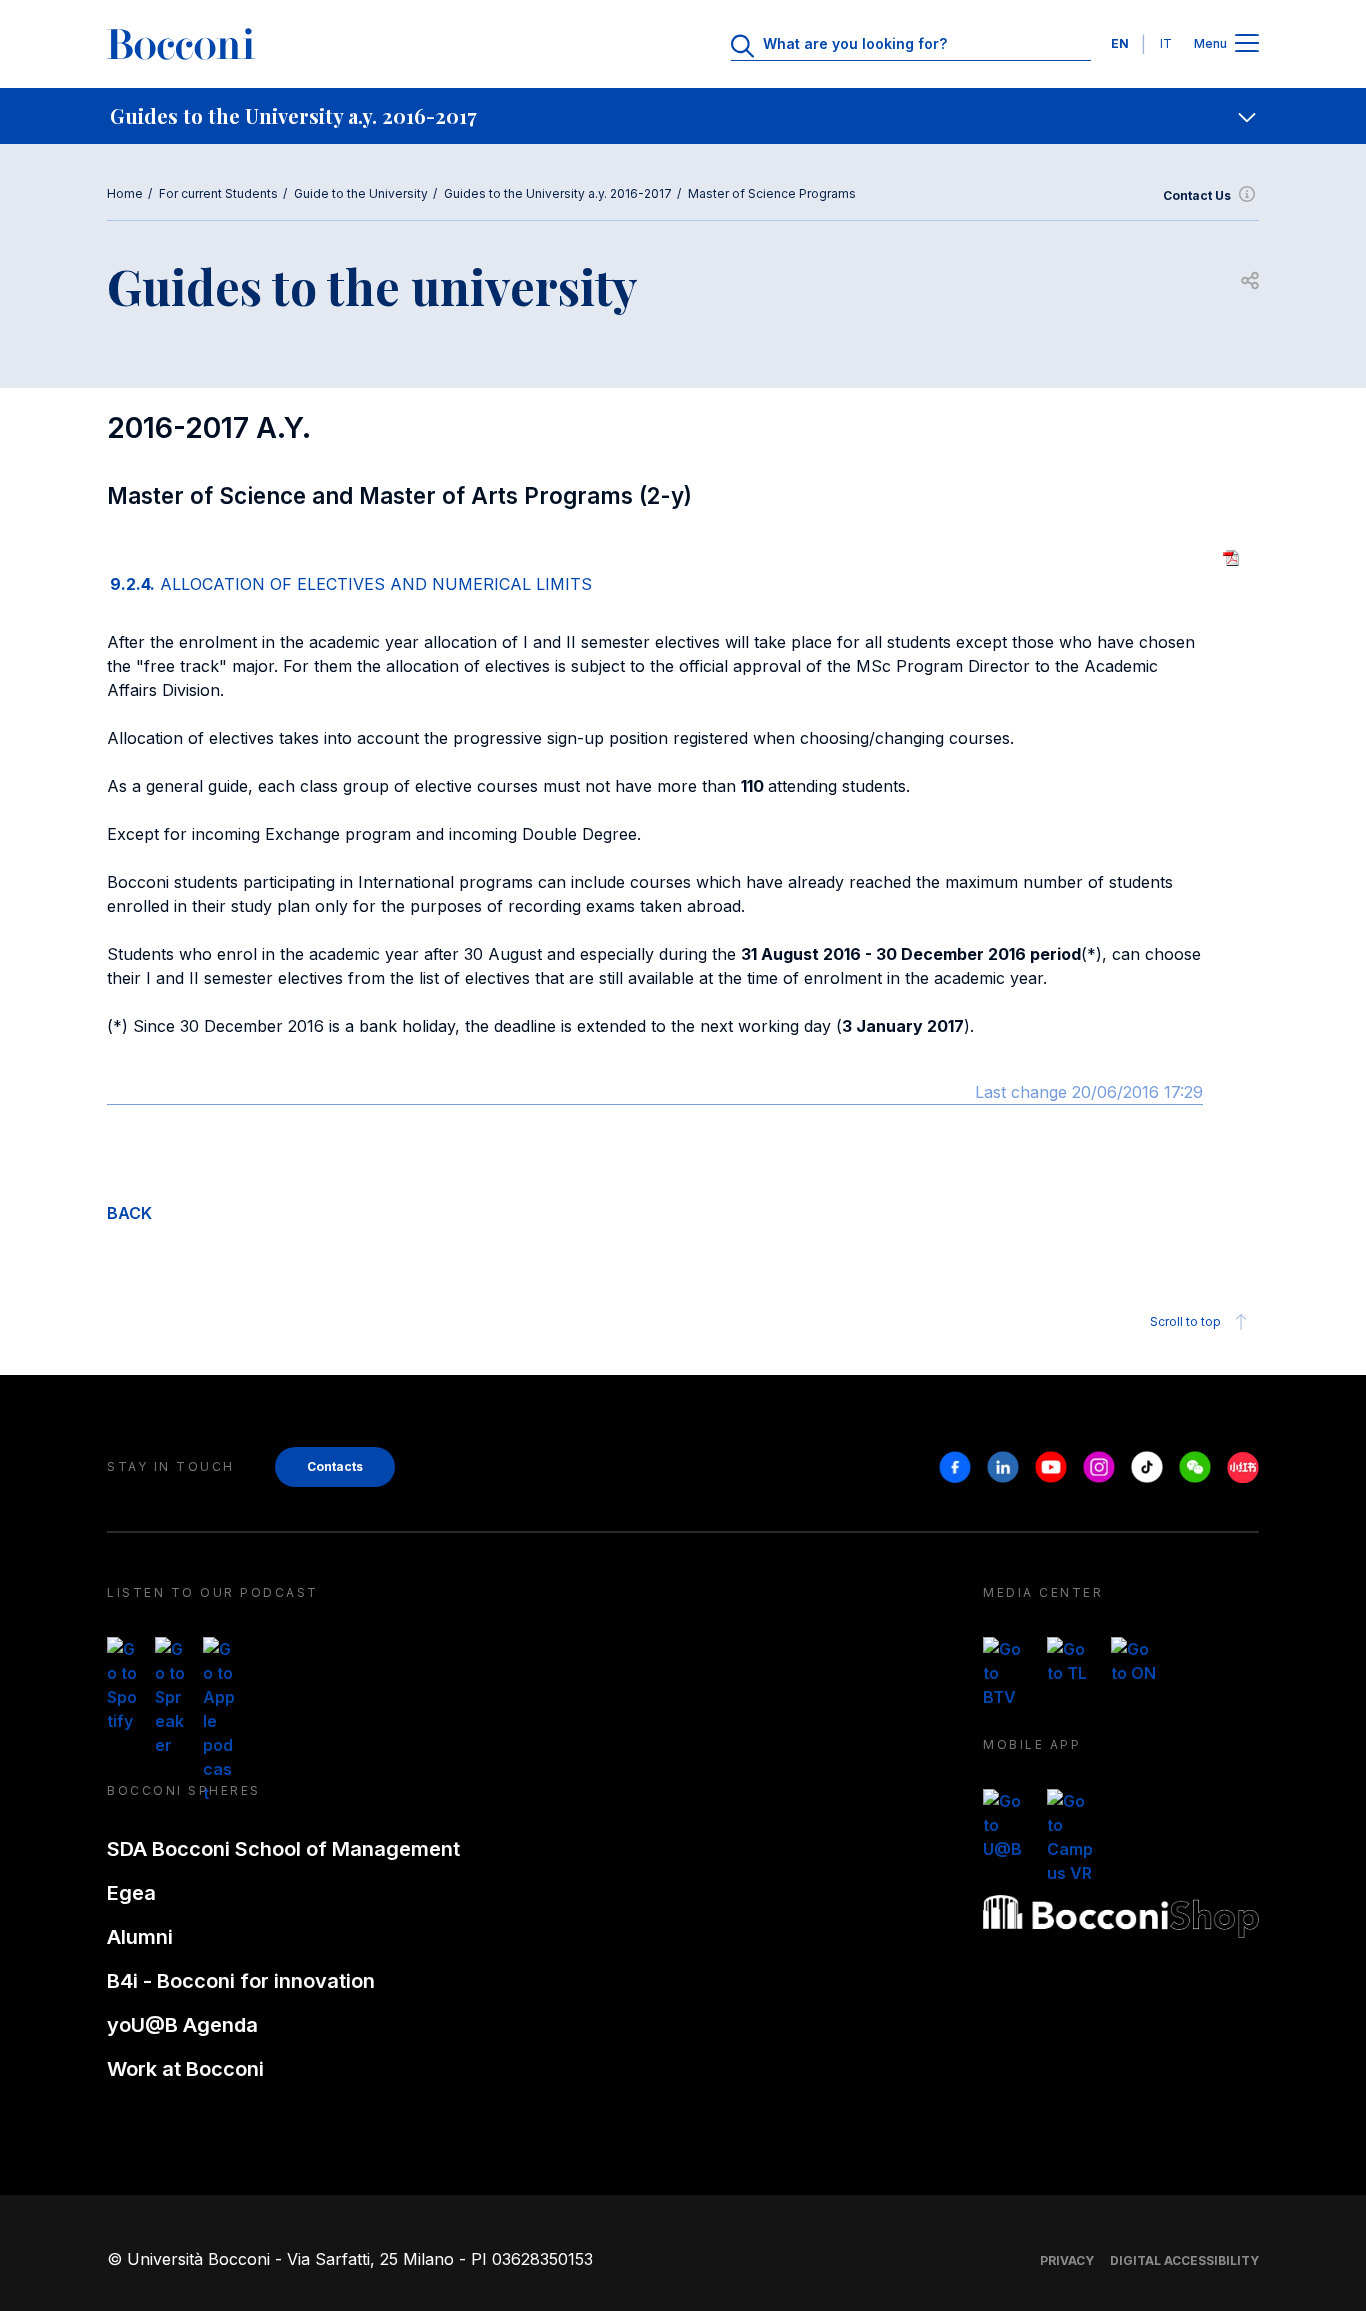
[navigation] (683, 116)
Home (125, 193)
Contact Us (1197, 195)
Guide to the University (361, 193)
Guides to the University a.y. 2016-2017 (558, 193)
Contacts (335, 1466)
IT (1166, 43)
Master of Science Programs (772, 193)
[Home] (181, 44)
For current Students (218, 193)
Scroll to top (1185, 1321)
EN (1120, 43)
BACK (129, 1213)
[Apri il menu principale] (1247, 44)
